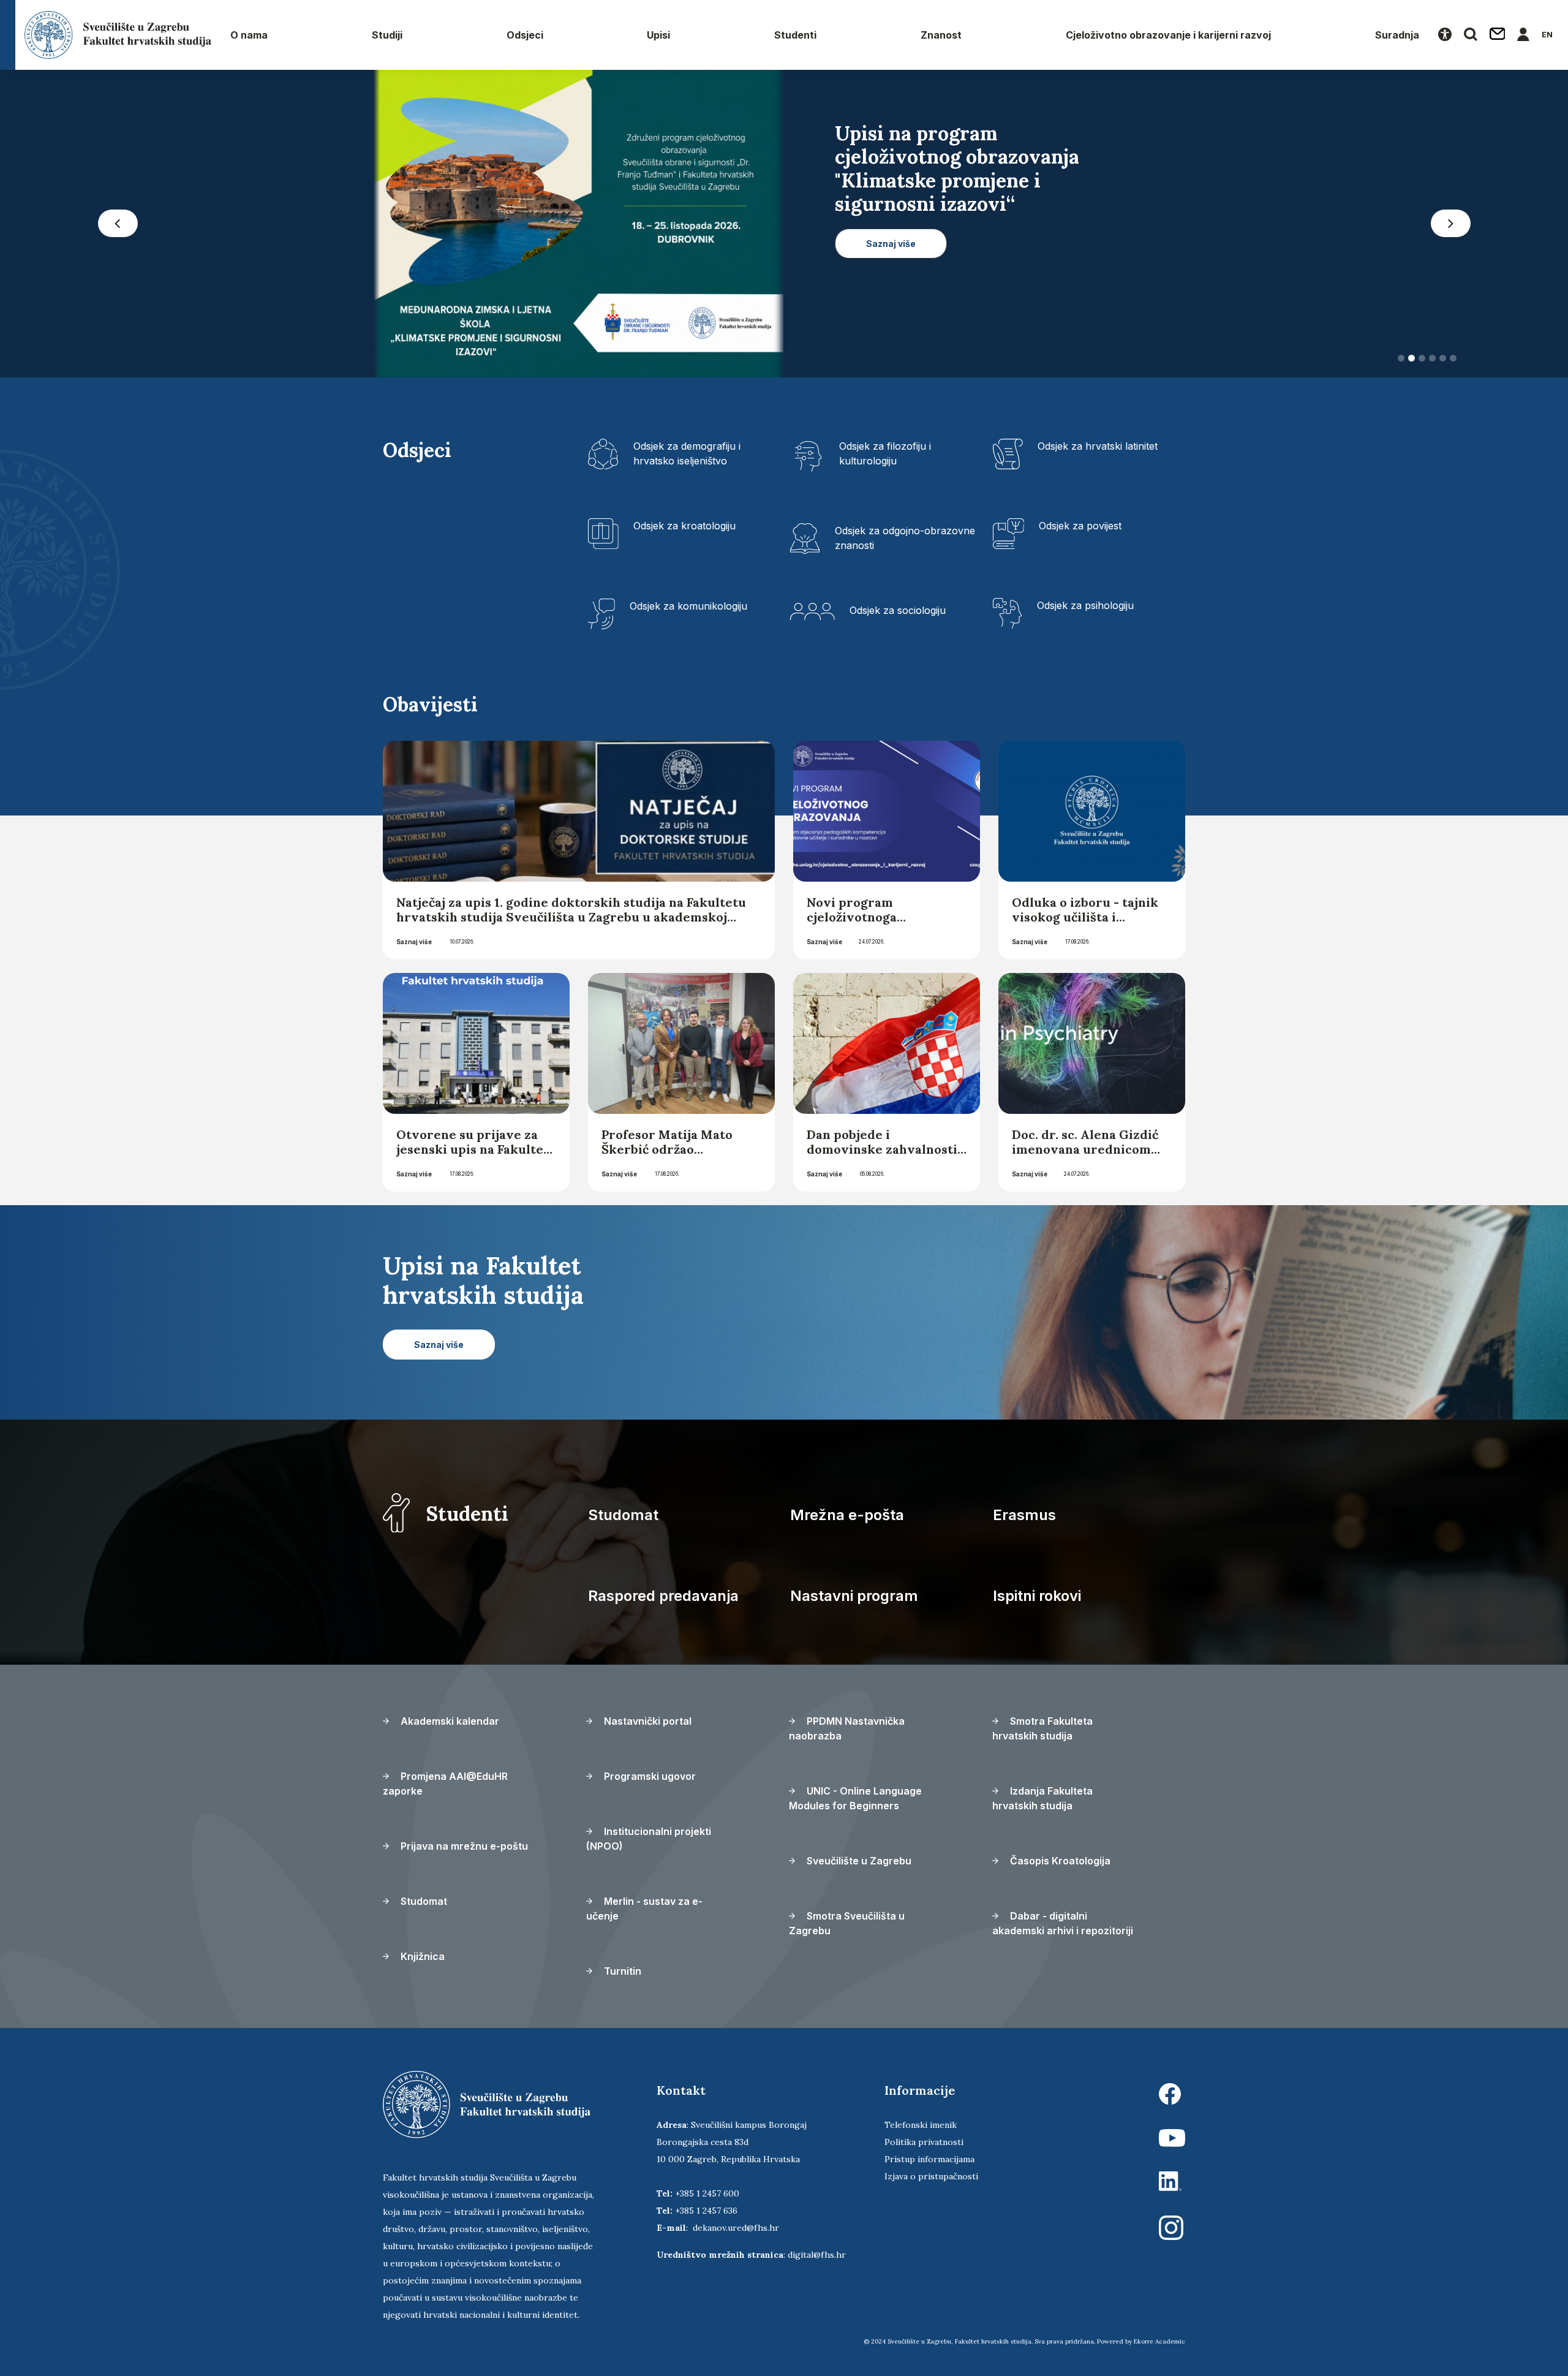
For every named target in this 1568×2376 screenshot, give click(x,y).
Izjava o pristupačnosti (931, 2180)
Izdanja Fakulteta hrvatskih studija (1042, 1802)
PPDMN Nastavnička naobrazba (847, 1732)
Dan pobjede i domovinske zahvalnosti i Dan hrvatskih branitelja (886, 1153)
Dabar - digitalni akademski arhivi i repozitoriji (1063, 1927)
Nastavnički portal (646, 1725)
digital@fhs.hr (817, 2258)
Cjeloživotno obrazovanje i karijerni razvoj (1168, 35)
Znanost (941, 35)
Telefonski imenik (921, 2128)
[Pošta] (1498, 35)
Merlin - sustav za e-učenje (644, 1912)
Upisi (658, 35)
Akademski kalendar (449, 1725)
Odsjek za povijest (1080, 529)
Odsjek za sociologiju (898, 614)
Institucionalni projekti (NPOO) (649, 1842)
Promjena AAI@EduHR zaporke (445, 1787)
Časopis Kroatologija (1059, 1864)
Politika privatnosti (924, 2146)
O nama (249, 35)
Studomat (623, 1519)
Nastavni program (854, 1599)
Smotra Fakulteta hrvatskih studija (1042, 1732)
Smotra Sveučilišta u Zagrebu (847, 1927)
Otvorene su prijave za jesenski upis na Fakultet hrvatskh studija (473, 1153)
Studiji (387, 35)
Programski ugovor (649, 1780)
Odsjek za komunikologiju (688, 610)
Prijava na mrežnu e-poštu (463, 1850)
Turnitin (621, 1975)
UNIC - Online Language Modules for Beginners (855, 1802)
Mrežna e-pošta (847, 1519)
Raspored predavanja (663, 1599)
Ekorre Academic (1159, 2345)
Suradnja (1397, 35)
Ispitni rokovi (1037, 1599)
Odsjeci (525, 35)
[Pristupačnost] (1445, 35)
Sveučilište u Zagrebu (858, 1864)
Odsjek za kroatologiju (684, 529)
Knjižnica (421, 1960)
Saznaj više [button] (891, 314)
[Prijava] (1523, 35)
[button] (118, 225)
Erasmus (1024, 1519)
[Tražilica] (1471, 35)
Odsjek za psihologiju (1085, 609)
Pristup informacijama (929, 2163)
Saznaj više (414, 945)
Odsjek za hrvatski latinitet (1098, 450)
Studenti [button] (795, 35)
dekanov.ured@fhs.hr (736, 2231)
